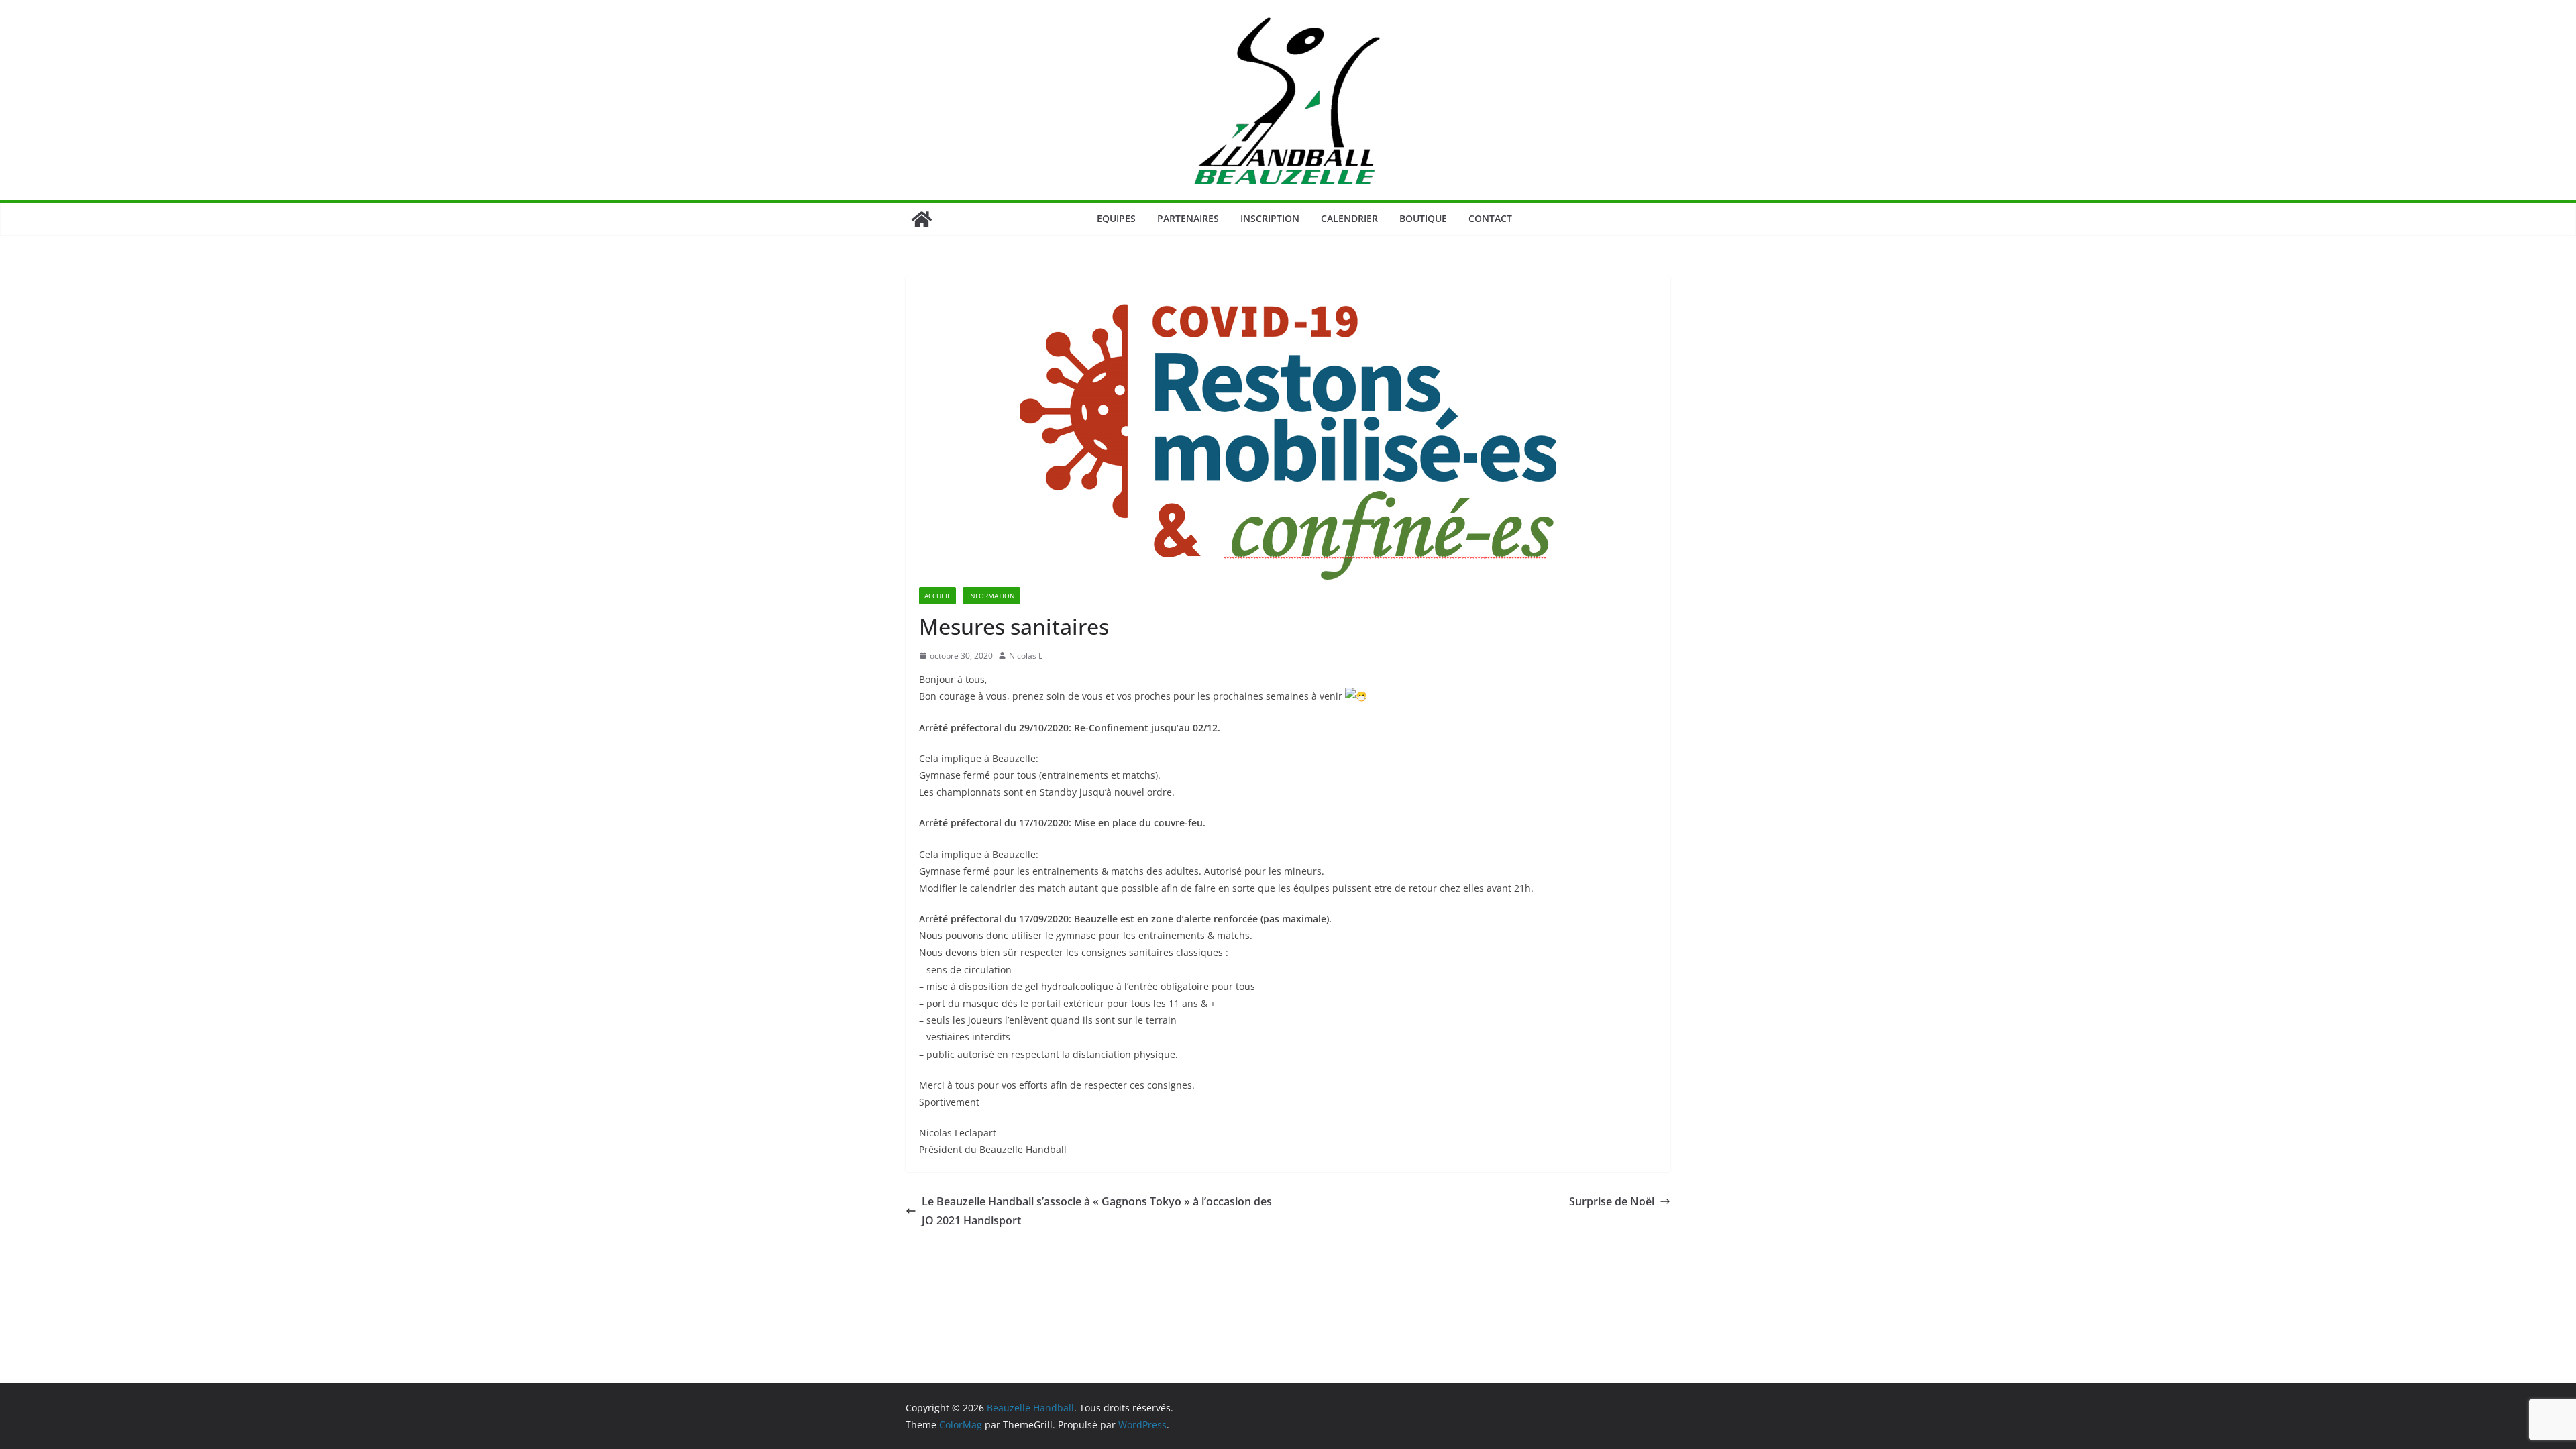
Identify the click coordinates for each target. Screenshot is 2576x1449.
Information (991, 596)
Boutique (1423, 218)
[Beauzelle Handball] (922, 219)
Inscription (1270, 218)
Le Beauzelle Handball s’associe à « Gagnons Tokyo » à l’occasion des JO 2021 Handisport (1097, 1211)
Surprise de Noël (1612, 1201)
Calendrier (1349, 218)
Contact (1490, 218)
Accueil (937, 596)
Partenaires (1188, 218)
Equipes (1116, 218)
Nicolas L (1026, 656)
